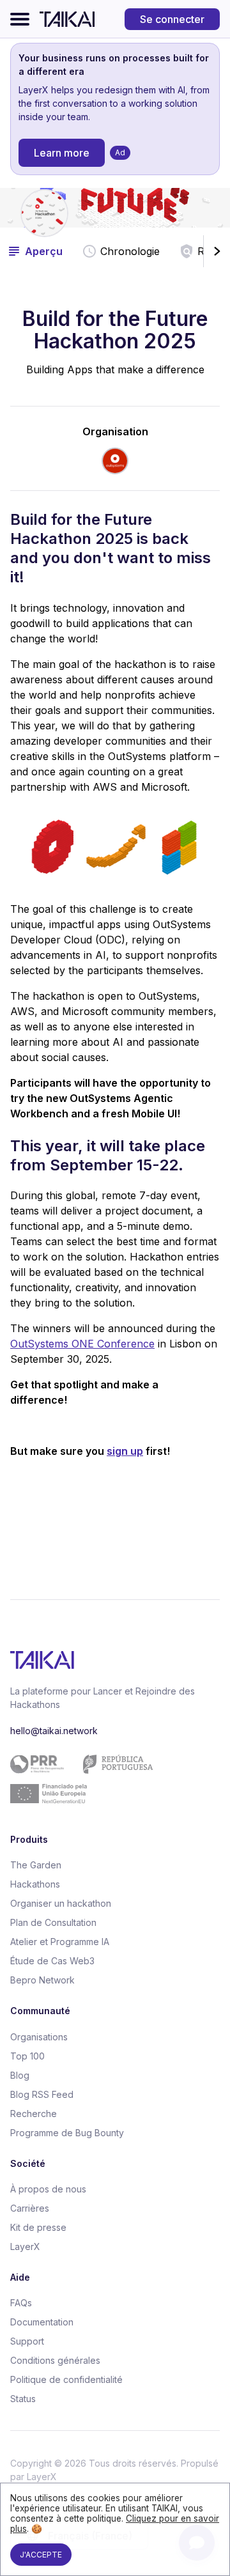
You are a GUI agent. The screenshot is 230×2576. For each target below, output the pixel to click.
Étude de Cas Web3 (52, 1961)
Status (23, 2399)
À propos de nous (48, 2189)
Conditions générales (55, 2360)
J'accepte (41, 2555)
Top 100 (27, 2056)
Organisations (39, 2037)
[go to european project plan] (110, 1779)
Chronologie (130, 251)
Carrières (30, 2208)
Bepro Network (42, 1980)
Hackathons (35, 1884)
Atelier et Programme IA (60, 1942)
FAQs (21, 2303)
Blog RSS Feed (42, 2094)
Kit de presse (38, 2227)
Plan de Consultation (53, 1922)
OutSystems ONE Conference (82, 1344)
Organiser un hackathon (61, 1903)
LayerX (25, 2246)
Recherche (34, 2114)
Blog (20, 2075)
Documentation (42, 2322)
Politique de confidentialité (66, 2379)
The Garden (36, 1865)
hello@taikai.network (54, 1731)
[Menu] (20, 19)
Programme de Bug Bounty (67, 2133)
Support (27, 2341)
